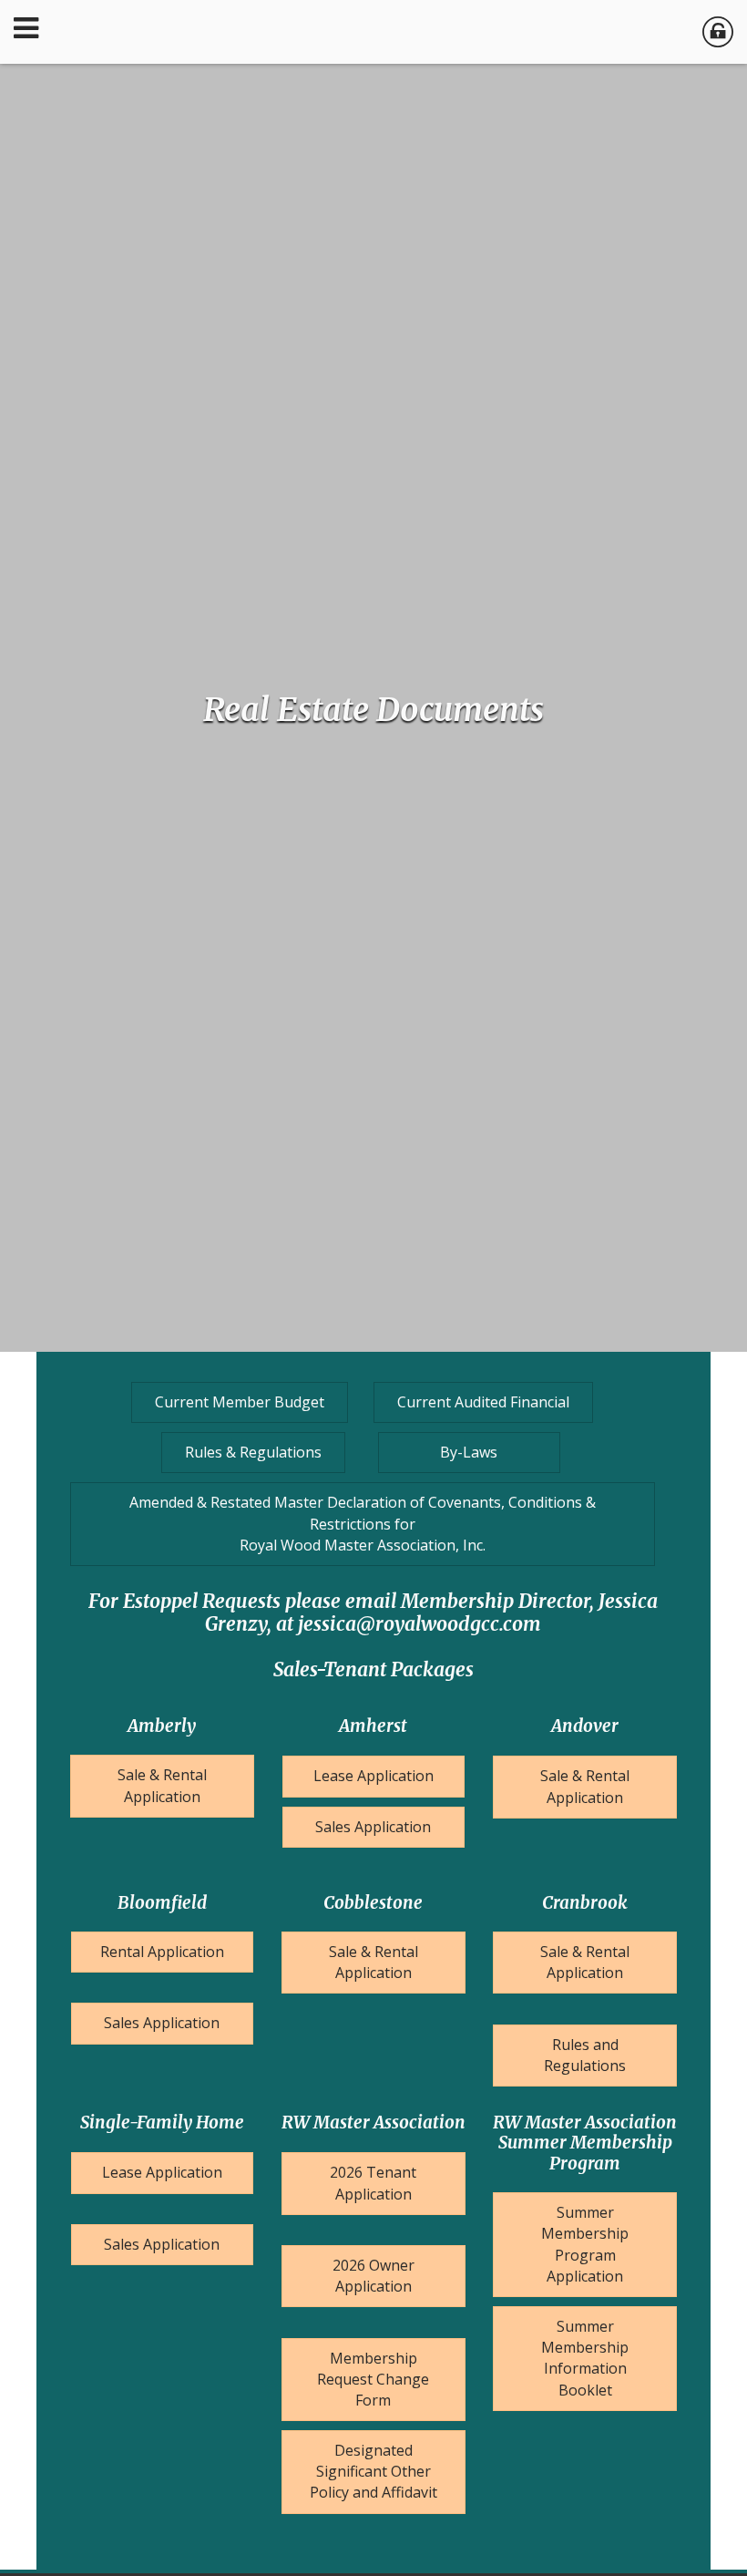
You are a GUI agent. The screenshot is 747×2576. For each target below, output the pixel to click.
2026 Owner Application (373, 2276)
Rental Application (162, 1952)
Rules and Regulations (585, 2055)
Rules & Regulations (253, 1452)
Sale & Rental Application (162, 1785)
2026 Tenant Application (373, 2183)
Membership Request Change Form (373, 2379)
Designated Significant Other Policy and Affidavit (373, 2471)
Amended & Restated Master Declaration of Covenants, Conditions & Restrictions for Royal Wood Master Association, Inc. (363, 1523)
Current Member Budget (240, 1402)
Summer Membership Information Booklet (585, 2358)
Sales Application (373, 1827)
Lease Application (373, 1776)
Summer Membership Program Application (585, 2244)
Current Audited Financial (483, 1402)
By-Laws (469, 1452)
